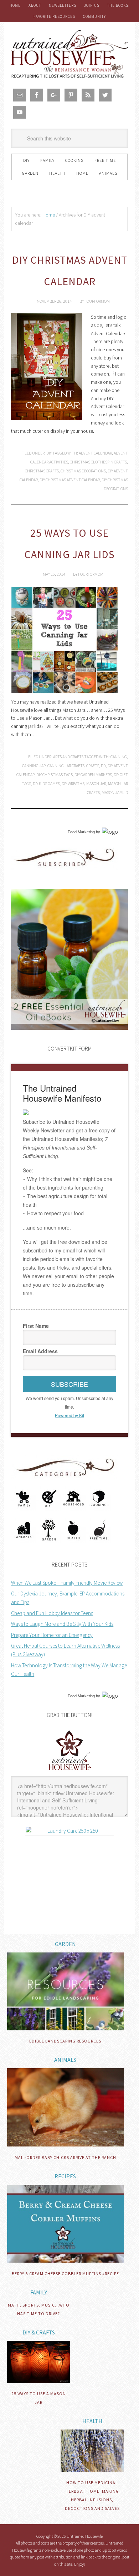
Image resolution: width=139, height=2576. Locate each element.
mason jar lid (115, 792)
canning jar (34, 766)
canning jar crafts (66, 766)
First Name (36, 1326)
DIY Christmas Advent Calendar (70, 480)
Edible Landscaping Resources (65, 2041)
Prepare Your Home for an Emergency (52, 1635)
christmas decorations (83, 471)
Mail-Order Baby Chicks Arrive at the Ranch (65, 2157)
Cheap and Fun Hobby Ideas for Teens (52, 1613)
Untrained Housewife (69, 54)
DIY (49, 453)
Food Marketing (81, 832)
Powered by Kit (69, 1415)
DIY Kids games (46, 783)
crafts (93, 766)
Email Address (40, 1351)
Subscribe (69, 1384)
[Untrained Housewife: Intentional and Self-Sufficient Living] (70, 1772)
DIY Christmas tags (55, 775)
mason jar (96, 783)
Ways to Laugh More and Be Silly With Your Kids (62, 1624)
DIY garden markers (93, 775)
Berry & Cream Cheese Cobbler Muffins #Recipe (65, 2274)
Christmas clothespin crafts (98, 462)
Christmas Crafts (42, 471)
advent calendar (95, 453)
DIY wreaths (73, 783)
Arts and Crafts (68, 757)
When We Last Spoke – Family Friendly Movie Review (67, 1583)
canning (119, 757)
